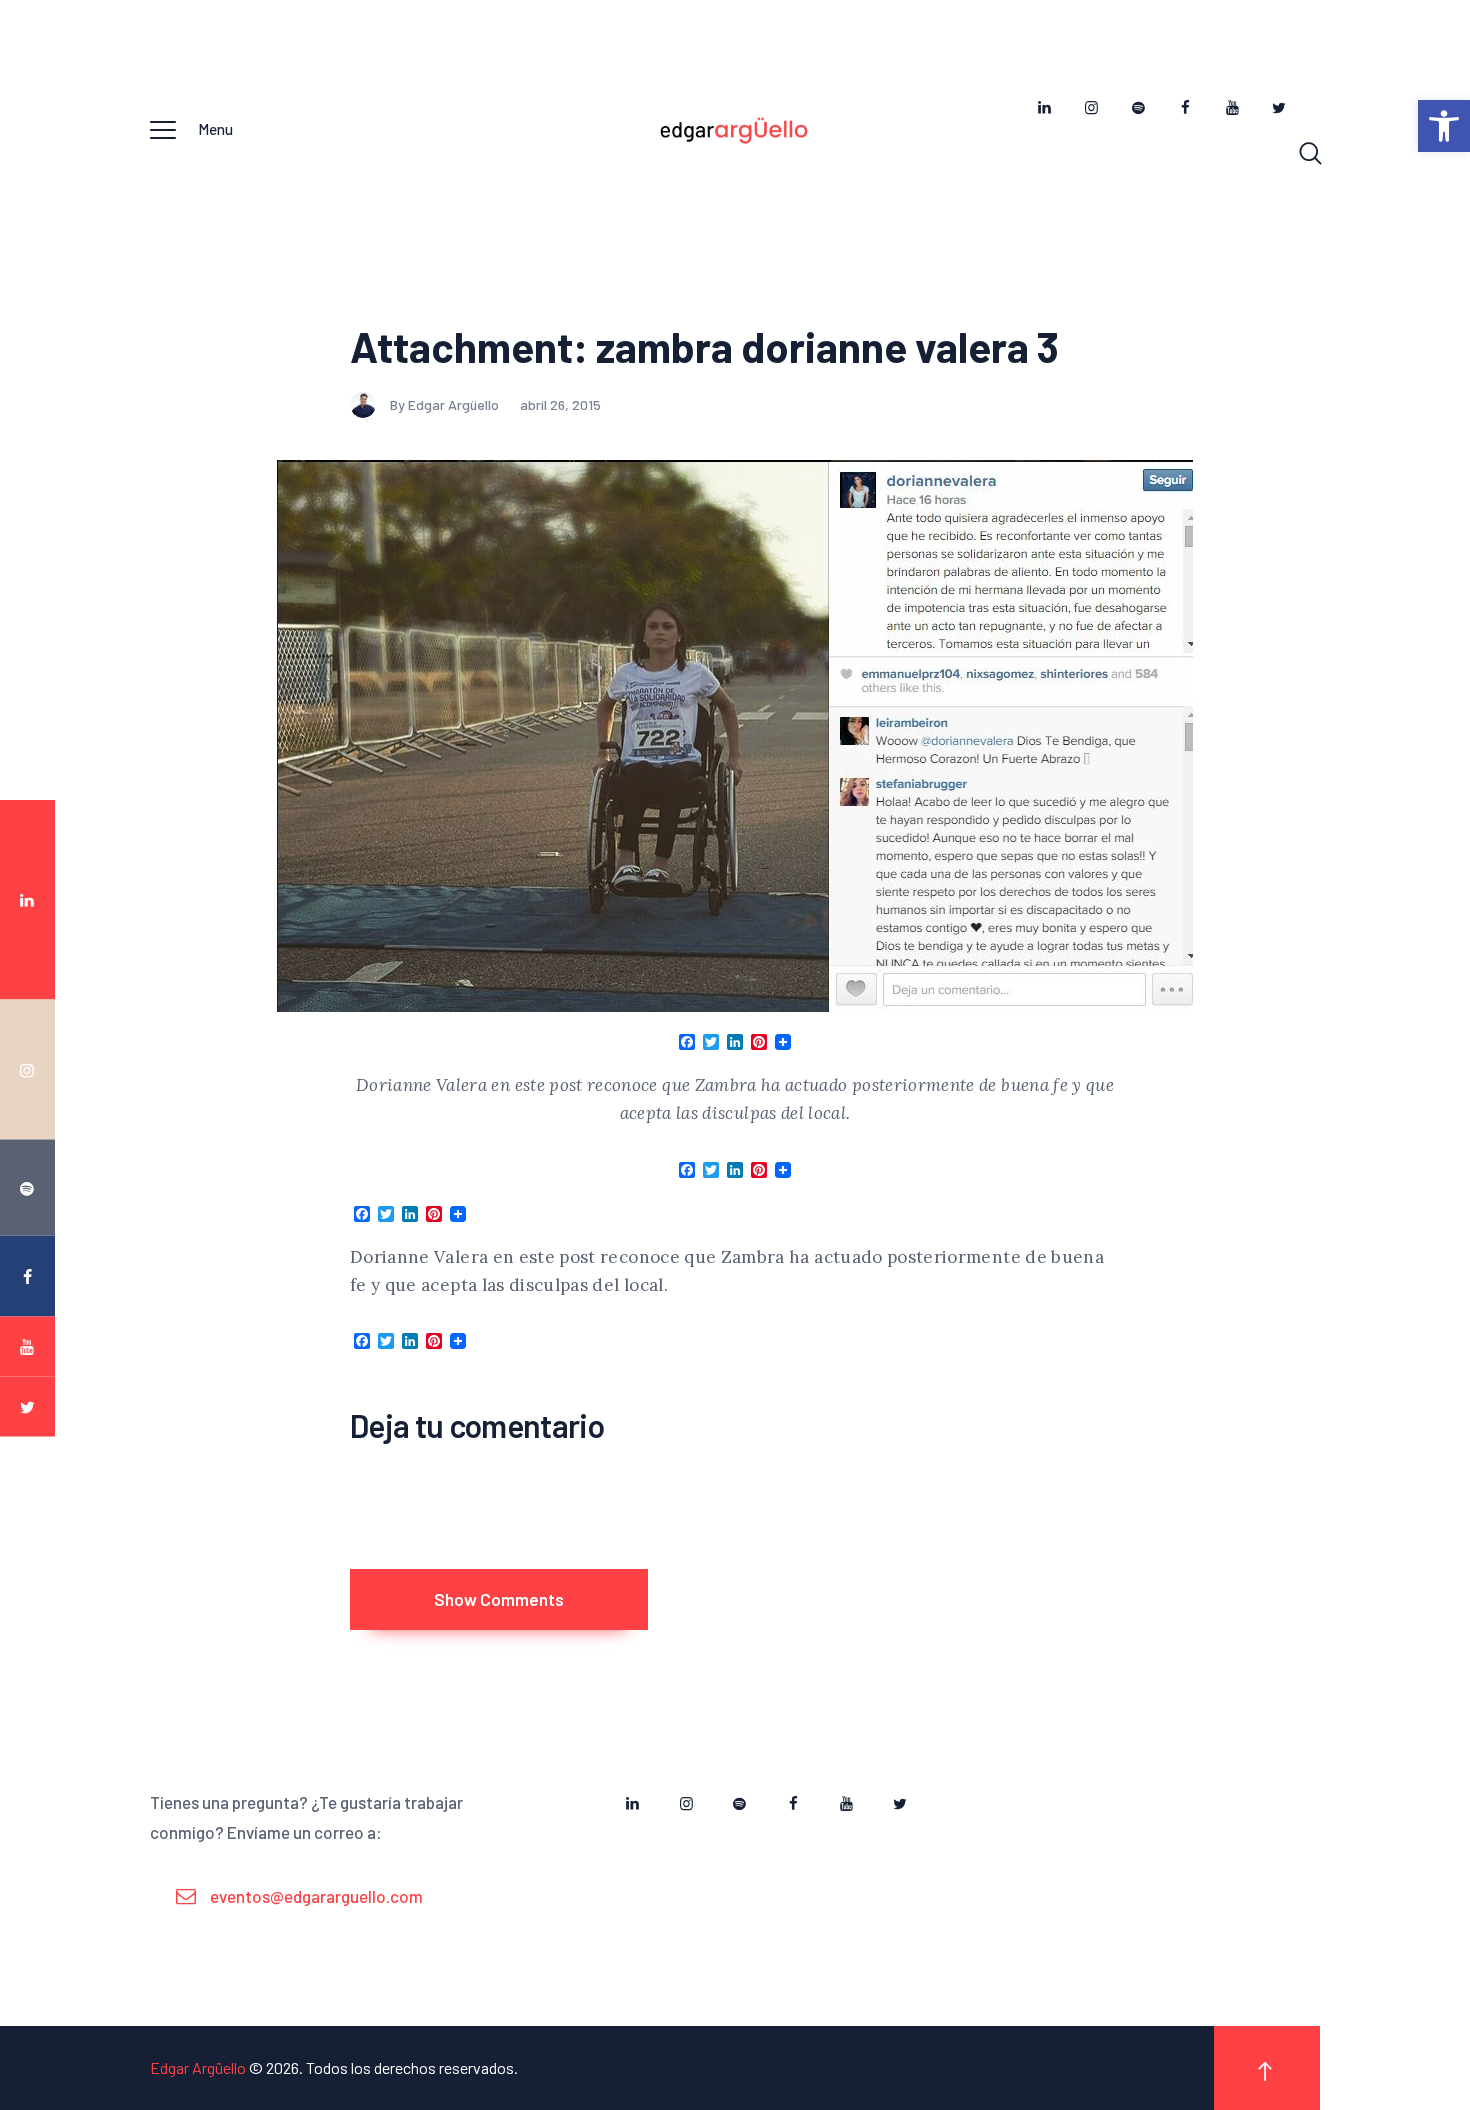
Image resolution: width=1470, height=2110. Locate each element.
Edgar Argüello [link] (198, 2067)
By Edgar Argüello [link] (446, 404)
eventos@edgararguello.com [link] (316, 1896)
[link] (1444, 126)
